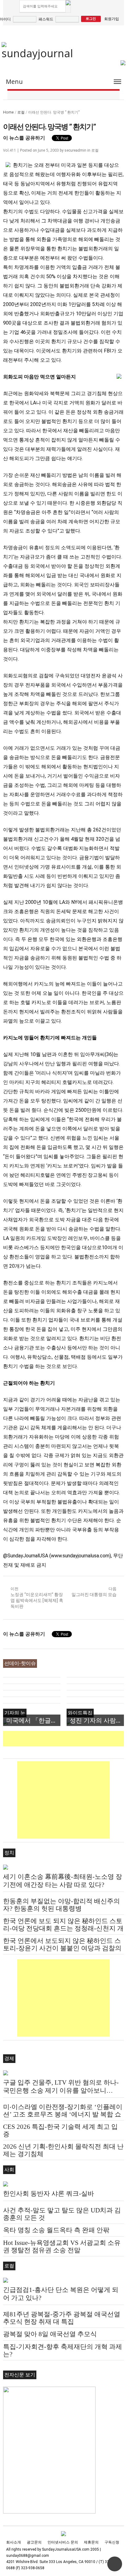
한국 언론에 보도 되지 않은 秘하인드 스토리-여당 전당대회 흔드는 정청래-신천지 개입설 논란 (63, 1928)
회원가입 (112, 19)
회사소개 (14, 2542)
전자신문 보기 (20, 2375)
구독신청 (112, 2542)
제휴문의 (91, 2542)
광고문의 (34, 2542)
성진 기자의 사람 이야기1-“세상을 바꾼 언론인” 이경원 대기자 (97, 1720)
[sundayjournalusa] (38, 51)
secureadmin (75, 150)
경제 (9, 2058)
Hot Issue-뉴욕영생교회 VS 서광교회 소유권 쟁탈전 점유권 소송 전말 (62, 2246)
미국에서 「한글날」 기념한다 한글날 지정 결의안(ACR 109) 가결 (33, 1720)
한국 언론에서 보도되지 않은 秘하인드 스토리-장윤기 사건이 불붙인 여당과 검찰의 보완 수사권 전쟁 (62, 1948)
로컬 (21, 112)
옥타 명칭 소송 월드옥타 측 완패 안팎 (56, 2230)
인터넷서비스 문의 (63, 2542)
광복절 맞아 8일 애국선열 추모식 (50, 2334)
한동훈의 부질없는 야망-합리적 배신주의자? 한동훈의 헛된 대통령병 (61, 1905)
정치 (9, 1853)
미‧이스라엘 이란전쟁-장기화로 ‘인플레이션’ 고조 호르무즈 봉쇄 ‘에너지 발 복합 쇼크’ (63, 2114)
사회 (9, 2170)
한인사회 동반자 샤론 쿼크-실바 (49, 2194)
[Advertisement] (65, 1739)
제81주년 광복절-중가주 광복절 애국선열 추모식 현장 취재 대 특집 (62, 2318)
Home (8, 112)
